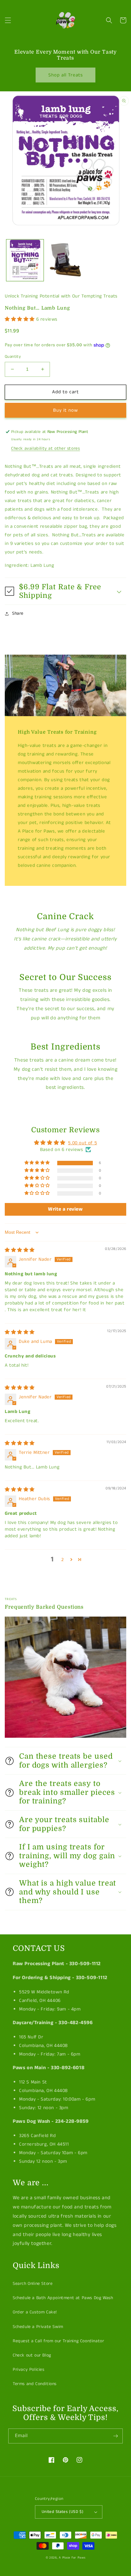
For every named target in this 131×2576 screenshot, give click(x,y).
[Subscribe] (115, 2436)
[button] (8, 20)
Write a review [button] (65, 1209)
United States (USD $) (62, 2512)
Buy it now (65, 410)
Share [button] (18, 613)
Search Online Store (33, 2284)
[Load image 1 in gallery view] (25, 260)
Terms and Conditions (35, 2384)
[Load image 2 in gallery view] (65, 260)
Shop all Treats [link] (66, 75)
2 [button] (63, 1560)
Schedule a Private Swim (38, 2327)
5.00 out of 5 (83, 1143)
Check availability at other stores (45, 448)
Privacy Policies (29, 2370)
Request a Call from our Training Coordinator (58, 2341)
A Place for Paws (72, 2558)
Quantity (13, 357)
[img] (20, 1250)
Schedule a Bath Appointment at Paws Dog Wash (63, 2298)
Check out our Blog (32, 2355)
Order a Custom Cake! (35, 2312)
